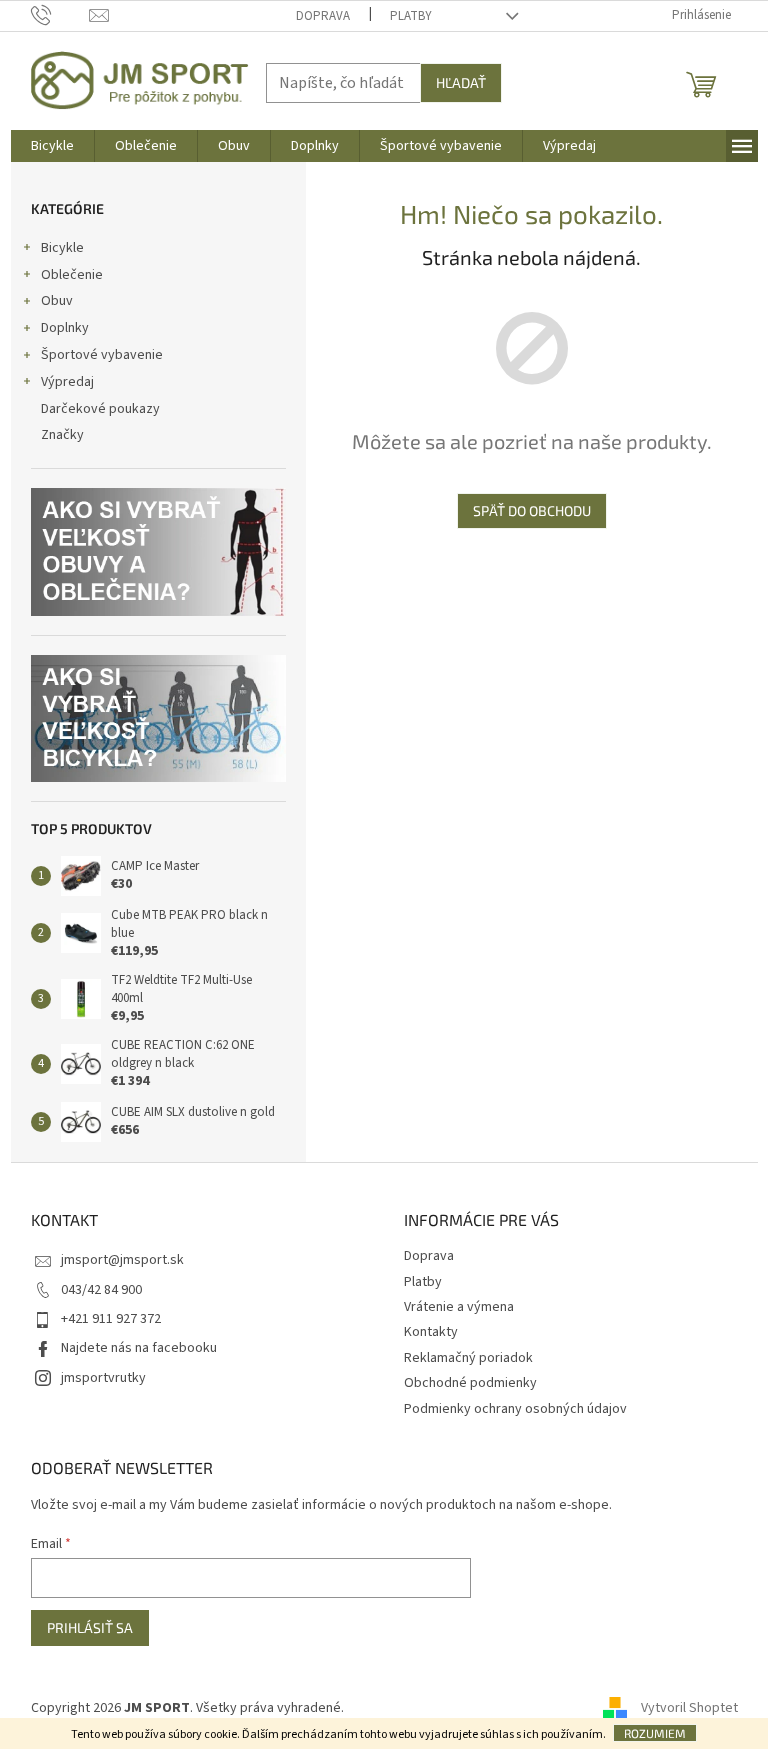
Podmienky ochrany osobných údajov (515, 1409)
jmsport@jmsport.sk (122, 1260)
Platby (411, 16)
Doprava (323, 16)
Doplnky (65, 328)
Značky (62, 435)
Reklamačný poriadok (468, 1358)
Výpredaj (67, 382)
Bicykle (62, 248)
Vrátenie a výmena (459, 1307)
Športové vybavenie (102, 355)
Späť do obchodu (532, 510)
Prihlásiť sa (90, 1627)
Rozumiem (655, 1733)
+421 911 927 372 (111, 1319)
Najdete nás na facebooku (139, 1348)
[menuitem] (52, 146)
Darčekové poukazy (100, 409)
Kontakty (431, 1332)
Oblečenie (72, 275)
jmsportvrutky (103, 1378)
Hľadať (461, 82)
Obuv (57, 301)
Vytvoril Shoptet (689, 1708)
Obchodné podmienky (470, 1383)
